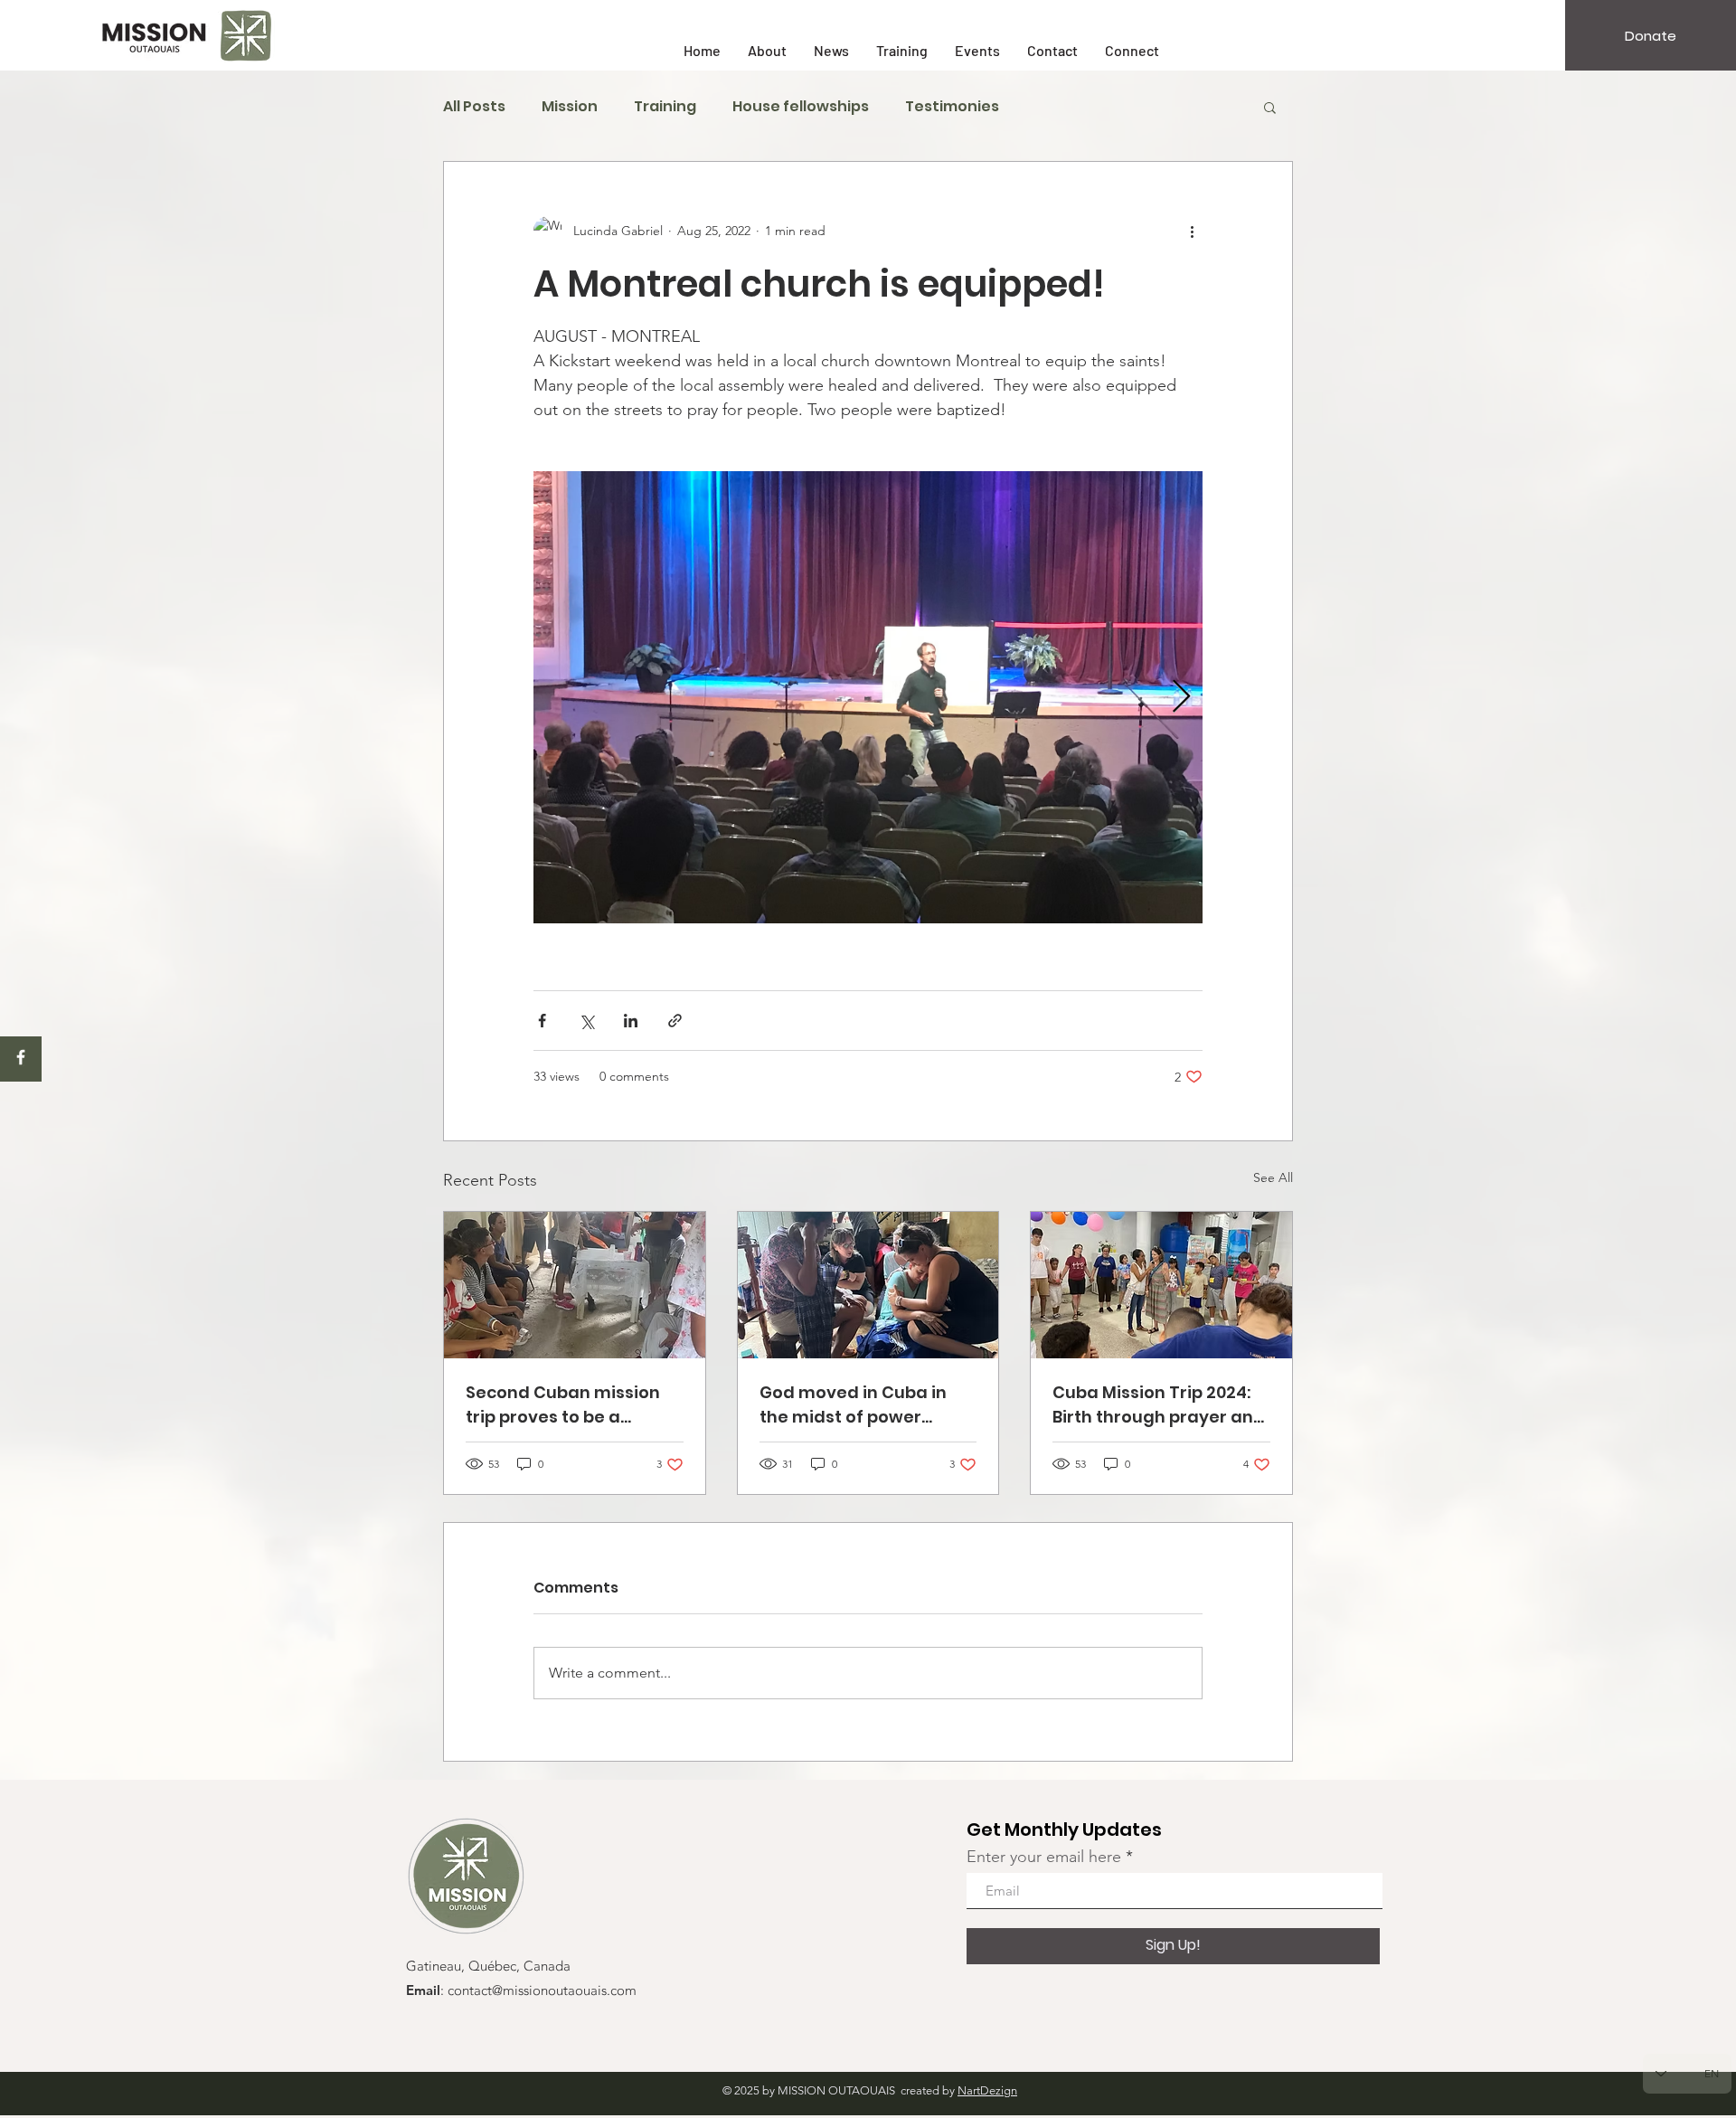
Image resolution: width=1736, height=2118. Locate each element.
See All (1273, 1177)
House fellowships (801, 107)
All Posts (474, 107)
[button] (1270, 107)
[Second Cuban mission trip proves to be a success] (575, 1285)
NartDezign (987, 2090)
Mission (570, 107)
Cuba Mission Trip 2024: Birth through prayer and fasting (1159, 1405)
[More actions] (1192, 231)
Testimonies (952, 107)
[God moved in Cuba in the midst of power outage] (868, 1285)
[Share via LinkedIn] (631, 1021)
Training (665, 107)
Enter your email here (1044, 1857)
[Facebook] (21, 1057)
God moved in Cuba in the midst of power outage (853, 1405)
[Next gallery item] (1181, 698)
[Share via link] (675, 1021)
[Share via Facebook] (542, 1021)
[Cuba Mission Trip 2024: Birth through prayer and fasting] (1161, 1285)
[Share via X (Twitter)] (586, 1021)
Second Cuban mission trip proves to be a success (563, 1405)
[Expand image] (868, 697)
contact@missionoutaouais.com (542, 1991)
